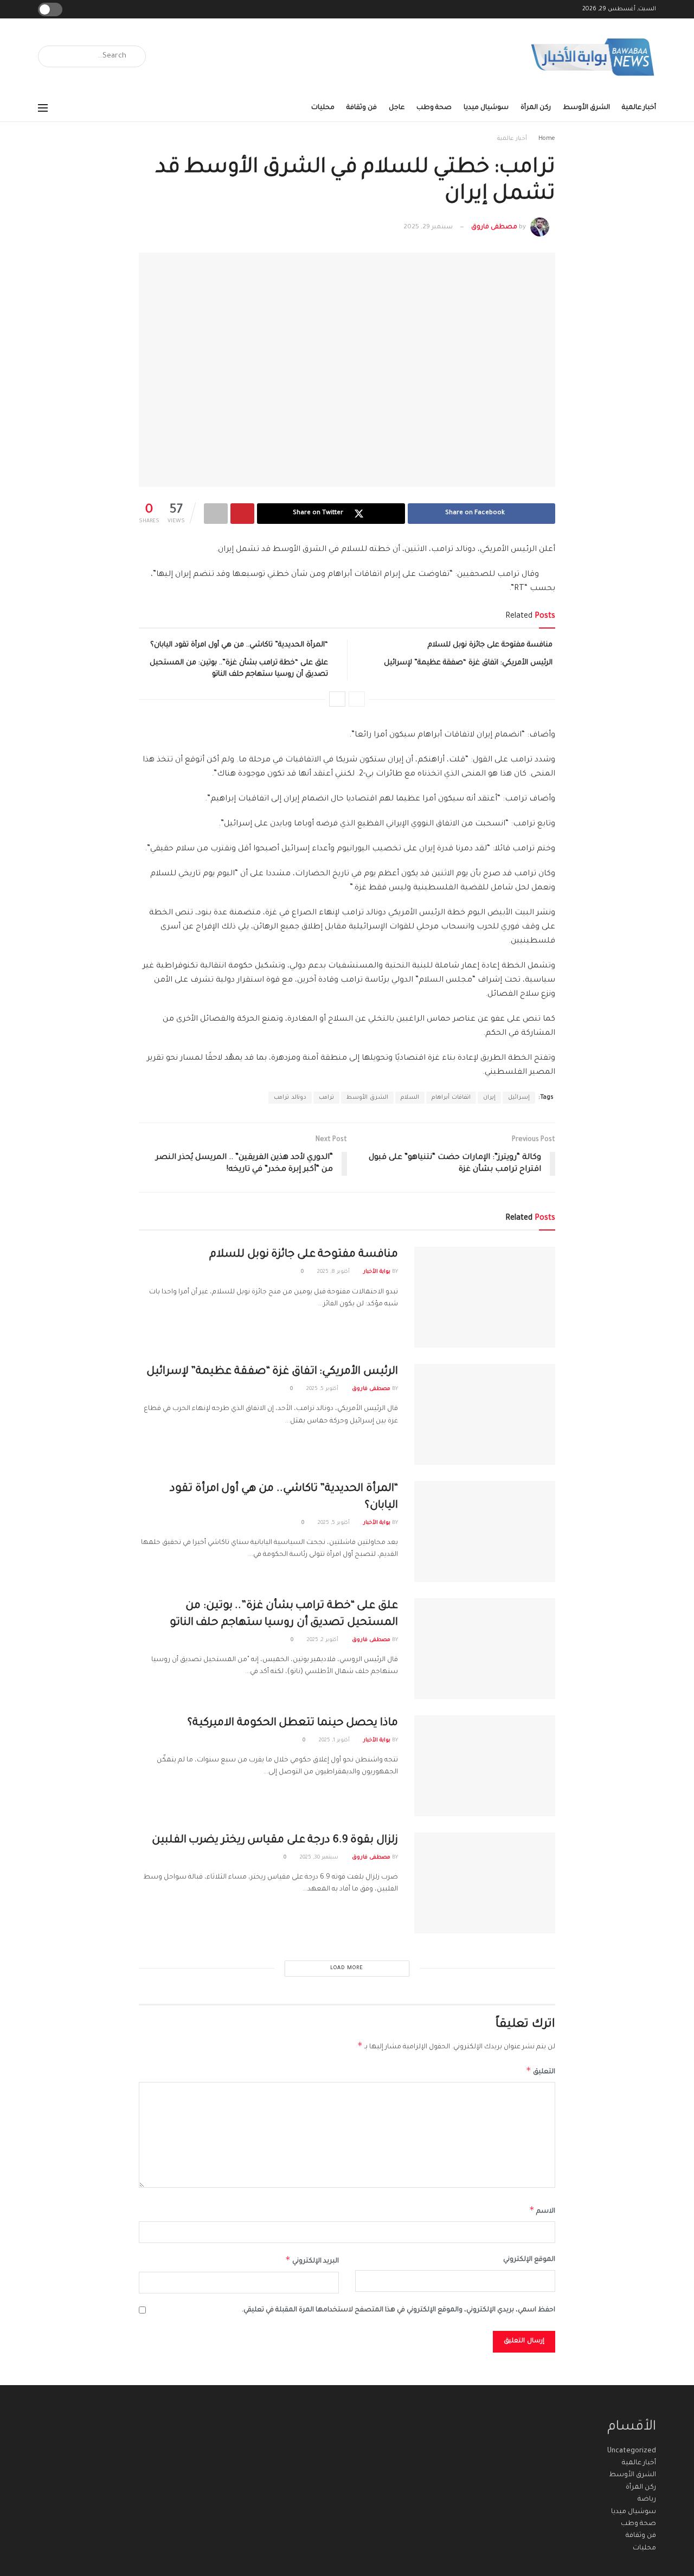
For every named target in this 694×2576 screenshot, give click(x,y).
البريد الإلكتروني (312, 2260)
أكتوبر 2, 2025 (323, 1640)
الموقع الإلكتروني (529, 2260)
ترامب (326, 1098)
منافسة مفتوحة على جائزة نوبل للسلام (490, 645)
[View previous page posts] (357, 699)
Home (547, 139)
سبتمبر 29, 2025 (428, 228)
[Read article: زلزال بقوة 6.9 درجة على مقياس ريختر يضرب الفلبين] (485, 1883)
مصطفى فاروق (494, 228)
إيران (489, 1098)
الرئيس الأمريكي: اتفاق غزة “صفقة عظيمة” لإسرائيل (468, 663)
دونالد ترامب (290, 1098)
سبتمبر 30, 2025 (320, 1858)
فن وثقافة (362, 108)
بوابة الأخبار (377, 1272)
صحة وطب (434, 108)
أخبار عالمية (639, 108)
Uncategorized (632, 2451)
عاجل (397, 108)
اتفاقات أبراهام (451, 1098)
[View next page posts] (337, 699)
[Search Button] (50, 56)
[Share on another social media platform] (216, 514)
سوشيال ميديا (486, 108)
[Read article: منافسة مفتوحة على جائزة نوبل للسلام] (485, 1297)
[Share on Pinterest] (242, 514)
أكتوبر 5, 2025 (323, 1389)
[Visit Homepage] (593, 57)
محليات (323, 108)
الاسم (542, 2210)
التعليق (541, 2071)
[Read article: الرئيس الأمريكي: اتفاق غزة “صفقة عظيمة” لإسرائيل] (485, 1414)
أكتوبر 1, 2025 (335, 1741)
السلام (410, 1098)
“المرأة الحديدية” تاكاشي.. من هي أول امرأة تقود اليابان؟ (239, 645)
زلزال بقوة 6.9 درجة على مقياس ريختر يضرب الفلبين (275, 1841)
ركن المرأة (536, 108)
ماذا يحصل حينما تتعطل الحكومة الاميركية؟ (293, 1723)
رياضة (647, 2500)
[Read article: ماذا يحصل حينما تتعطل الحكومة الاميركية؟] (485, 1766)
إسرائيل (519, 1098)
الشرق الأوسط (586, 108)
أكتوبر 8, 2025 (334, 1272)
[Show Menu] (43, 108)
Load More (347, 1968)
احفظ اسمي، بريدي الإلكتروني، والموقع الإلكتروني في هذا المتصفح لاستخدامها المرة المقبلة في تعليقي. (399, 2310)
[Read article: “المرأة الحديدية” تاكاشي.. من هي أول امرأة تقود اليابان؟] (485, 1531)
